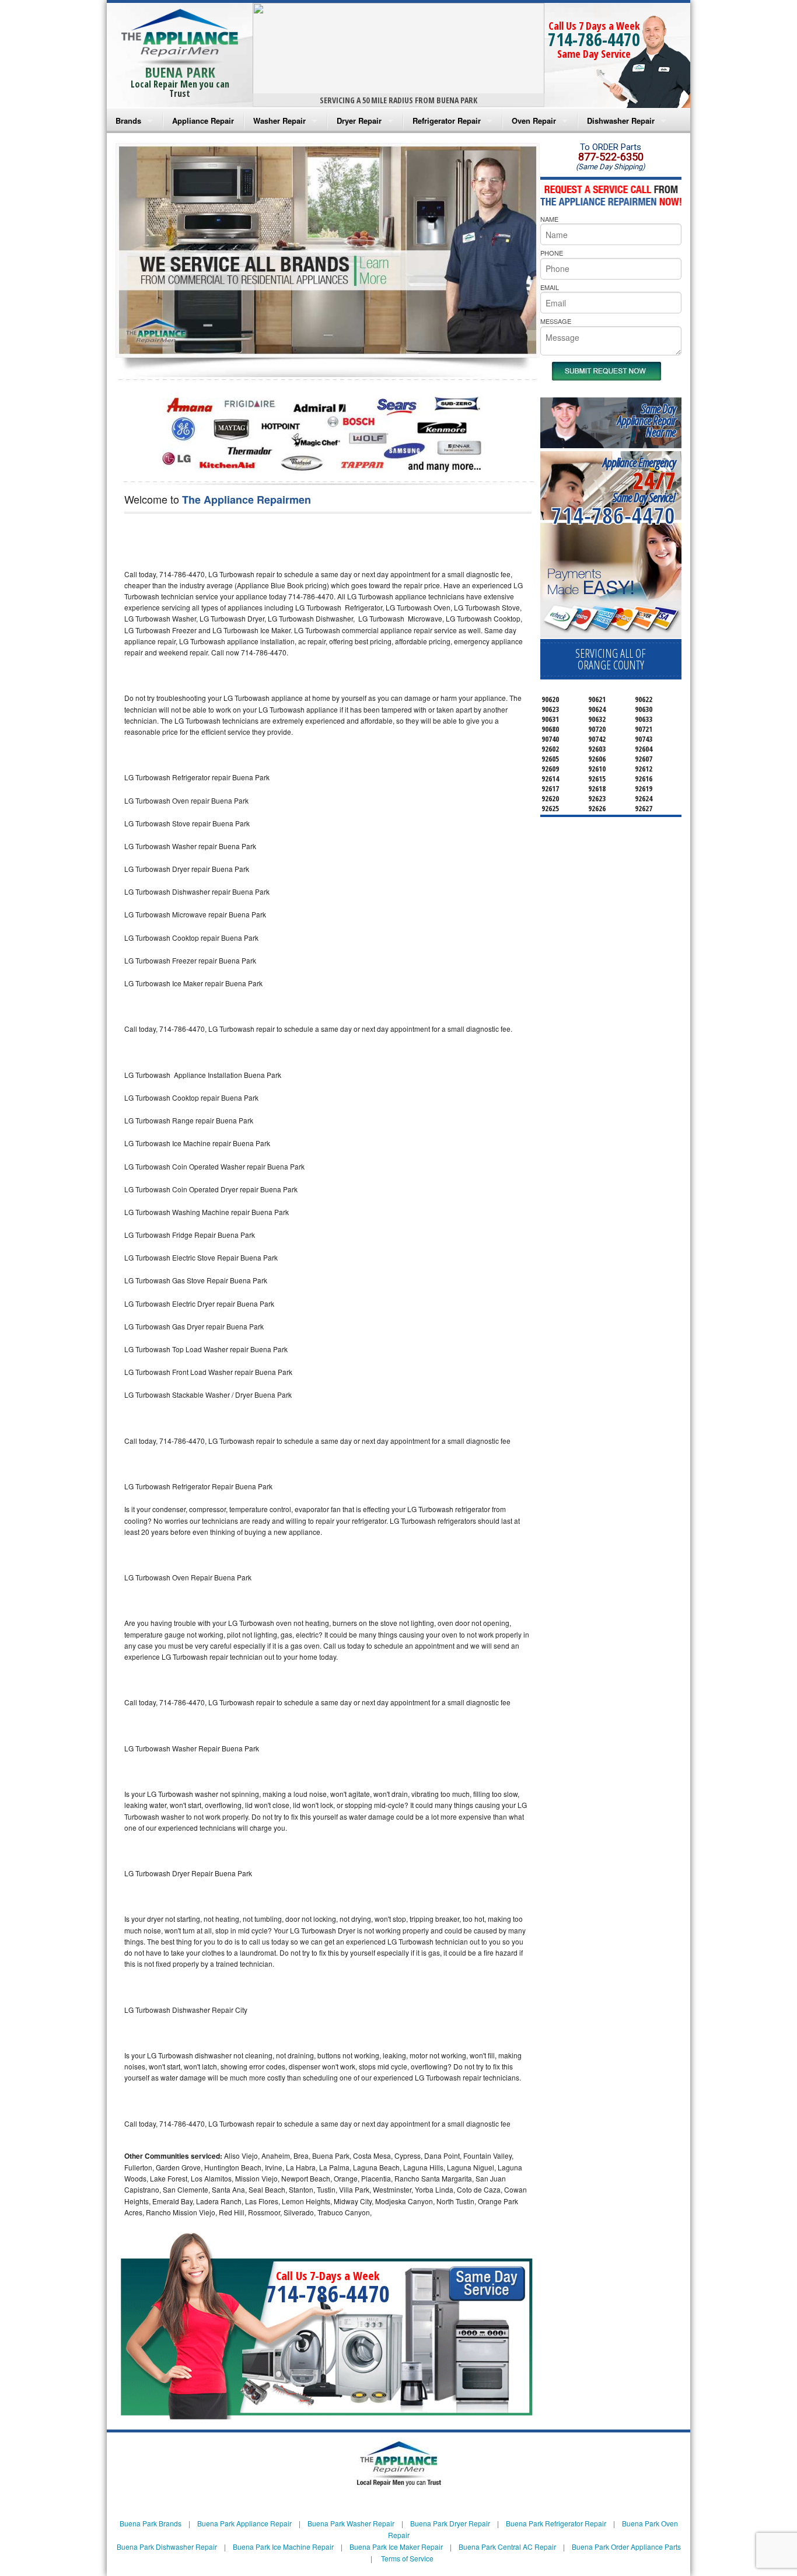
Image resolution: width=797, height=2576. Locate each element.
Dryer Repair (359, 121)
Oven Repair (534, 121)
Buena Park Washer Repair (351, 2523)
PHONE (552, 253)
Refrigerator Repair (447, 121)
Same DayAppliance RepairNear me (646, 420)
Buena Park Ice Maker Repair (396, 2547)
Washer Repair (279, 121)
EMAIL (550, 287)
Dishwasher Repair (621, 121)
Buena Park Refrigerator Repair (556, 2523)
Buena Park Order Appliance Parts (626, 2547)
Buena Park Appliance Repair (244, 2523)
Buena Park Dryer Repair (450, 2523)
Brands (128, 121)
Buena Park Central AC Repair (507, 2547)
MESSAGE (556, 321)
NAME (549, 219)
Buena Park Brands (151, 2523)
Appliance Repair (203, 121)
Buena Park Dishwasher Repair (167, 2547)
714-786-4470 (594, 39)
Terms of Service (407, 2558)
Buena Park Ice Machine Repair (283, 2547)
